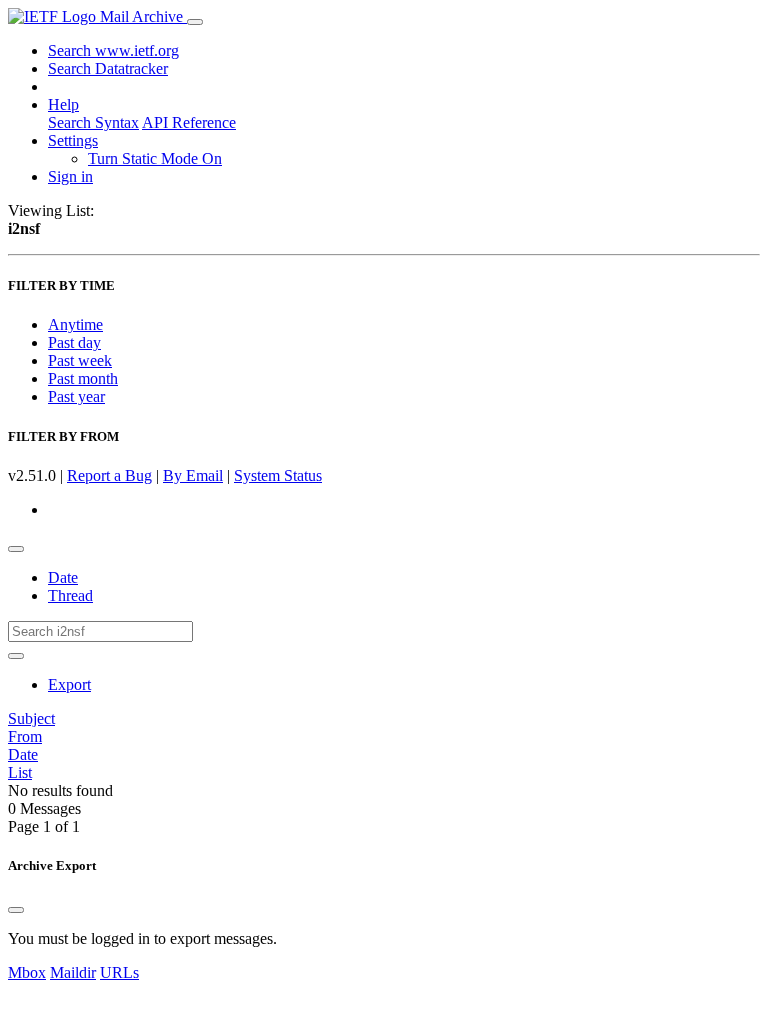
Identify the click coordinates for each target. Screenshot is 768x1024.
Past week (80, 360)
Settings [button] (73, 140)
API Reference (189, 122)
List (20, 772)
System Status (278, 475)
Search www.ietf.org (113, 50)
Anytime (75, 324)
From (25, 736)
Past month (83, 378)
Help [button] (63, 104)
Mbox (27, 972)
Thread (70, 595)
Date (63, 577)
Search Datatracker (108, 68)
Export (69, 684)
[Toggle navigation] (195, 22)
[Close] (16, 910)
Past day (74, 342)
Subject (31, 718)
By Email (193, 475)
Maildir (73, 972)
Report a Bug (109, 475)
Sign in (70, 176)
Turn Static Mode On (155, 158)
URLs (119, 972)
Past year (76, 396)
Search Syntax (93, 122)
